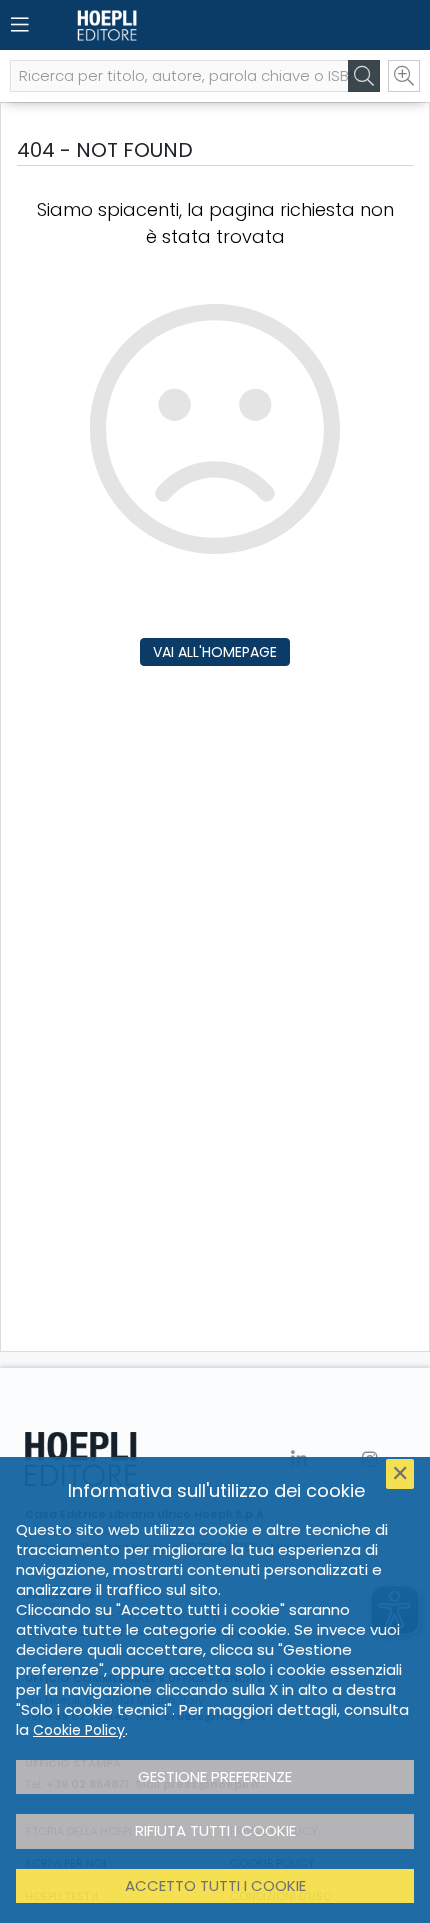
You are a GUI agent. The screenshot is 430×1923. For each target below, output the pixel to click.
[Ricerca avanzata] (404, 76)
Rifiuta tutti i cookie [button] (215, 1830)
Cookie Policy (79, 1730)
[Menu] (20, 25)
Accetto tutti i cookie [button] (215, 1885)
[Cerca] (364, 76)
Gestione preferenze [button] (215, 1776)
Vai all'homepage (215, 652)
